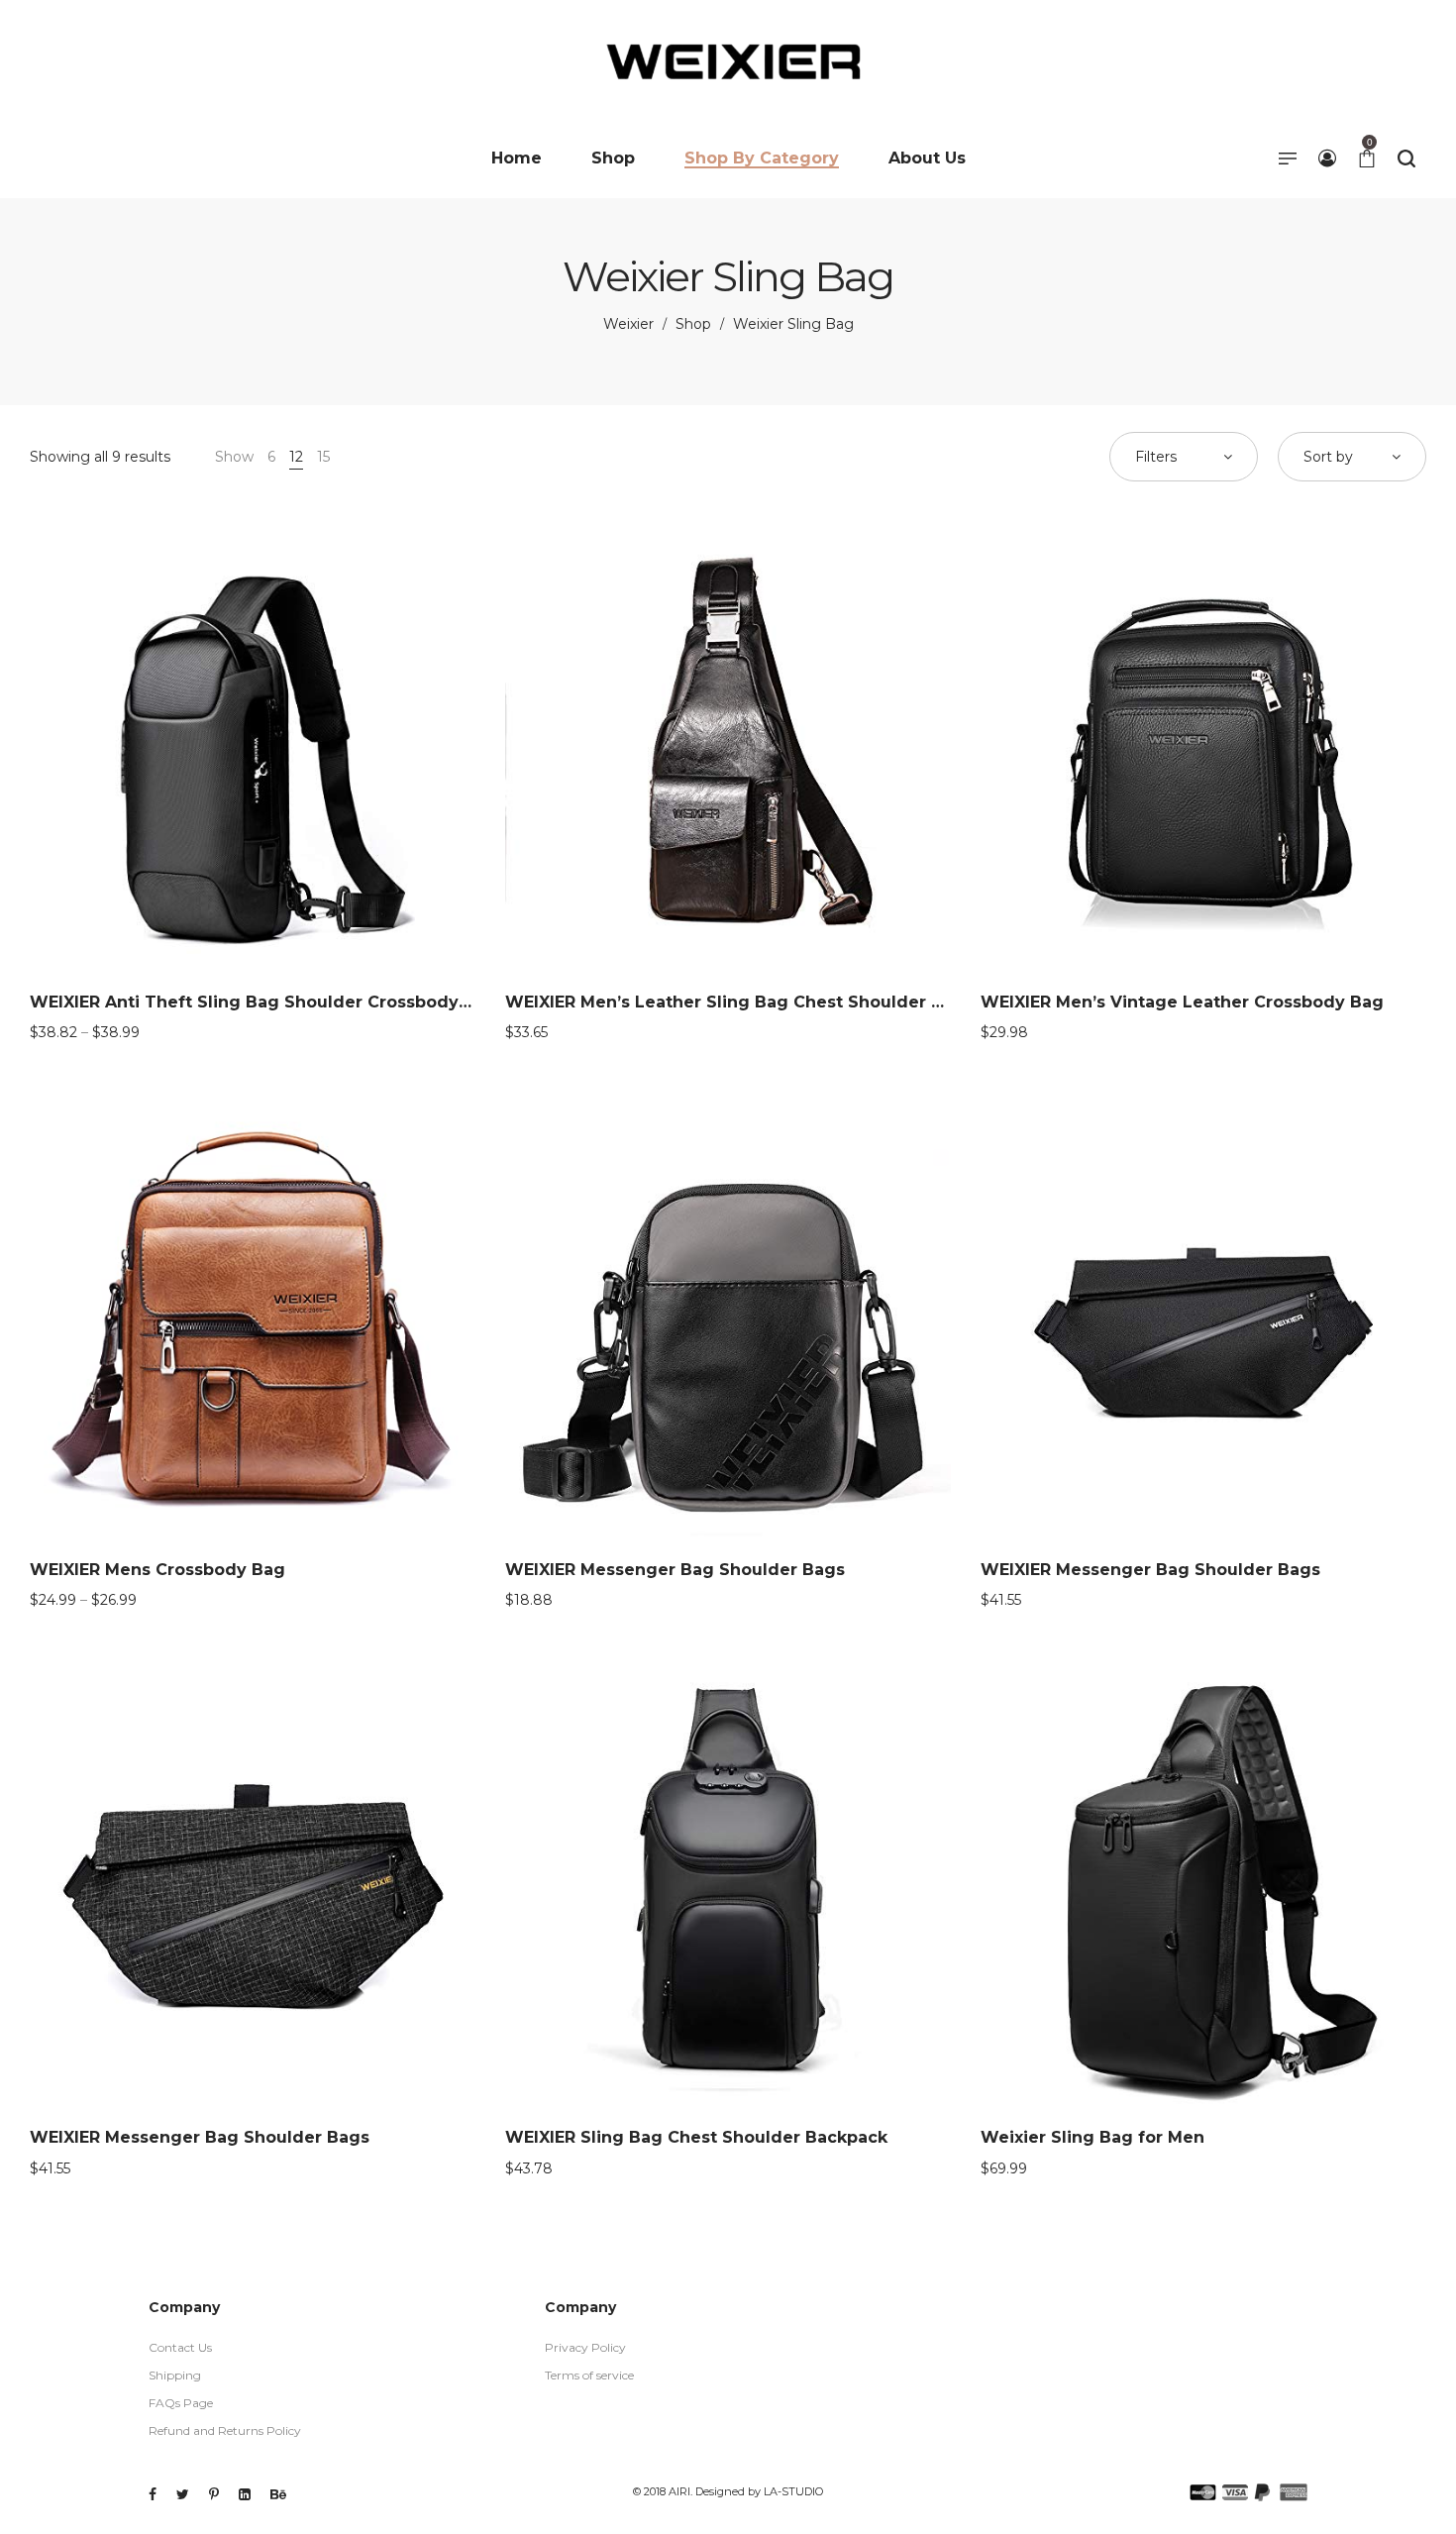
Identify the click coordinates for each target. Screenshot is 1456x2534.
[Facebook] (153, 2494)
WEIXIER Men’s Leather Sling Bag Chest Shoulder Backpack (759, 1002)
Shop (693, 324)
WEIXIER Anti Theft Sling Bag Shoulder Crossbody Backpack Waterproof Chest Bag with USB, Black (455, 1002)
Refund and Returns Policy (225, 2430)
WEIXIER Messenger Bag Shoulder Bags (675, 1570)
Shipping (175, 2375)
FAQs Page (181, 2403)
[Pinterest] (214, 2494)
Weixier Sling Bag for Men (1092, 2137)
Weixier (628, 324)
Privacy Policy (585, 2347)
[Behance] (278, 2494)
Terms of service (589, 2375)
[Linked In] (245, 2494)
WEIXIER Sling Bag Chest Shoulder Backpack (696, 2137)
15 (323, 457)
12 (296, 457)
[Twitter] (183, 2494)
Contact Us (180, 2347)
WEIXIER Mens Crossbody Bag (157, 1570)
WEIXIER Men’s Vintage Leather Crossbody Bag (1182, 1002)
